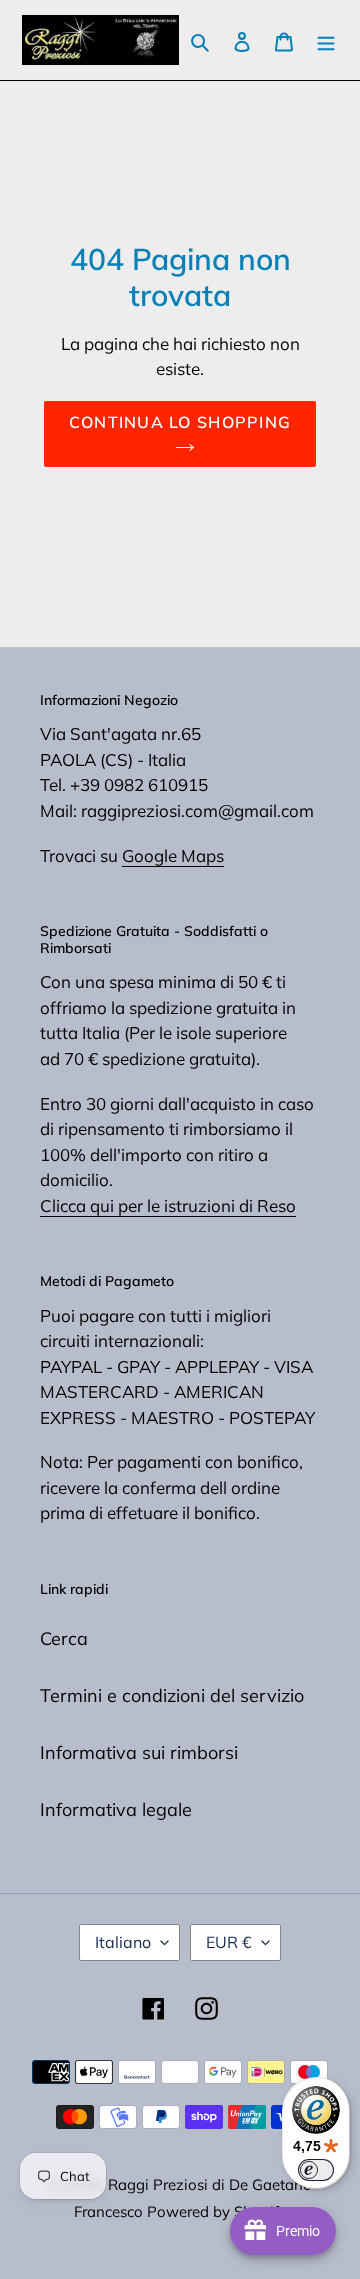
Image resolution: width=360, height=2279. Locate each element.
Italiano (123, 1942)
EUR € (229, 1942)
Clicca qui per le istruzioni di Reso (168, 1205)
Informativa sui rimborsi (139, 1752)
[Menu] (326, 40)
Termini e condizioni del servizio (172, 1695)
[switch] (316, 2170)
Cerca (64, 1638)
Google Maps (173, 855)
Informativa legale (116, 1809)
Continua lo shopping (180, 422)
